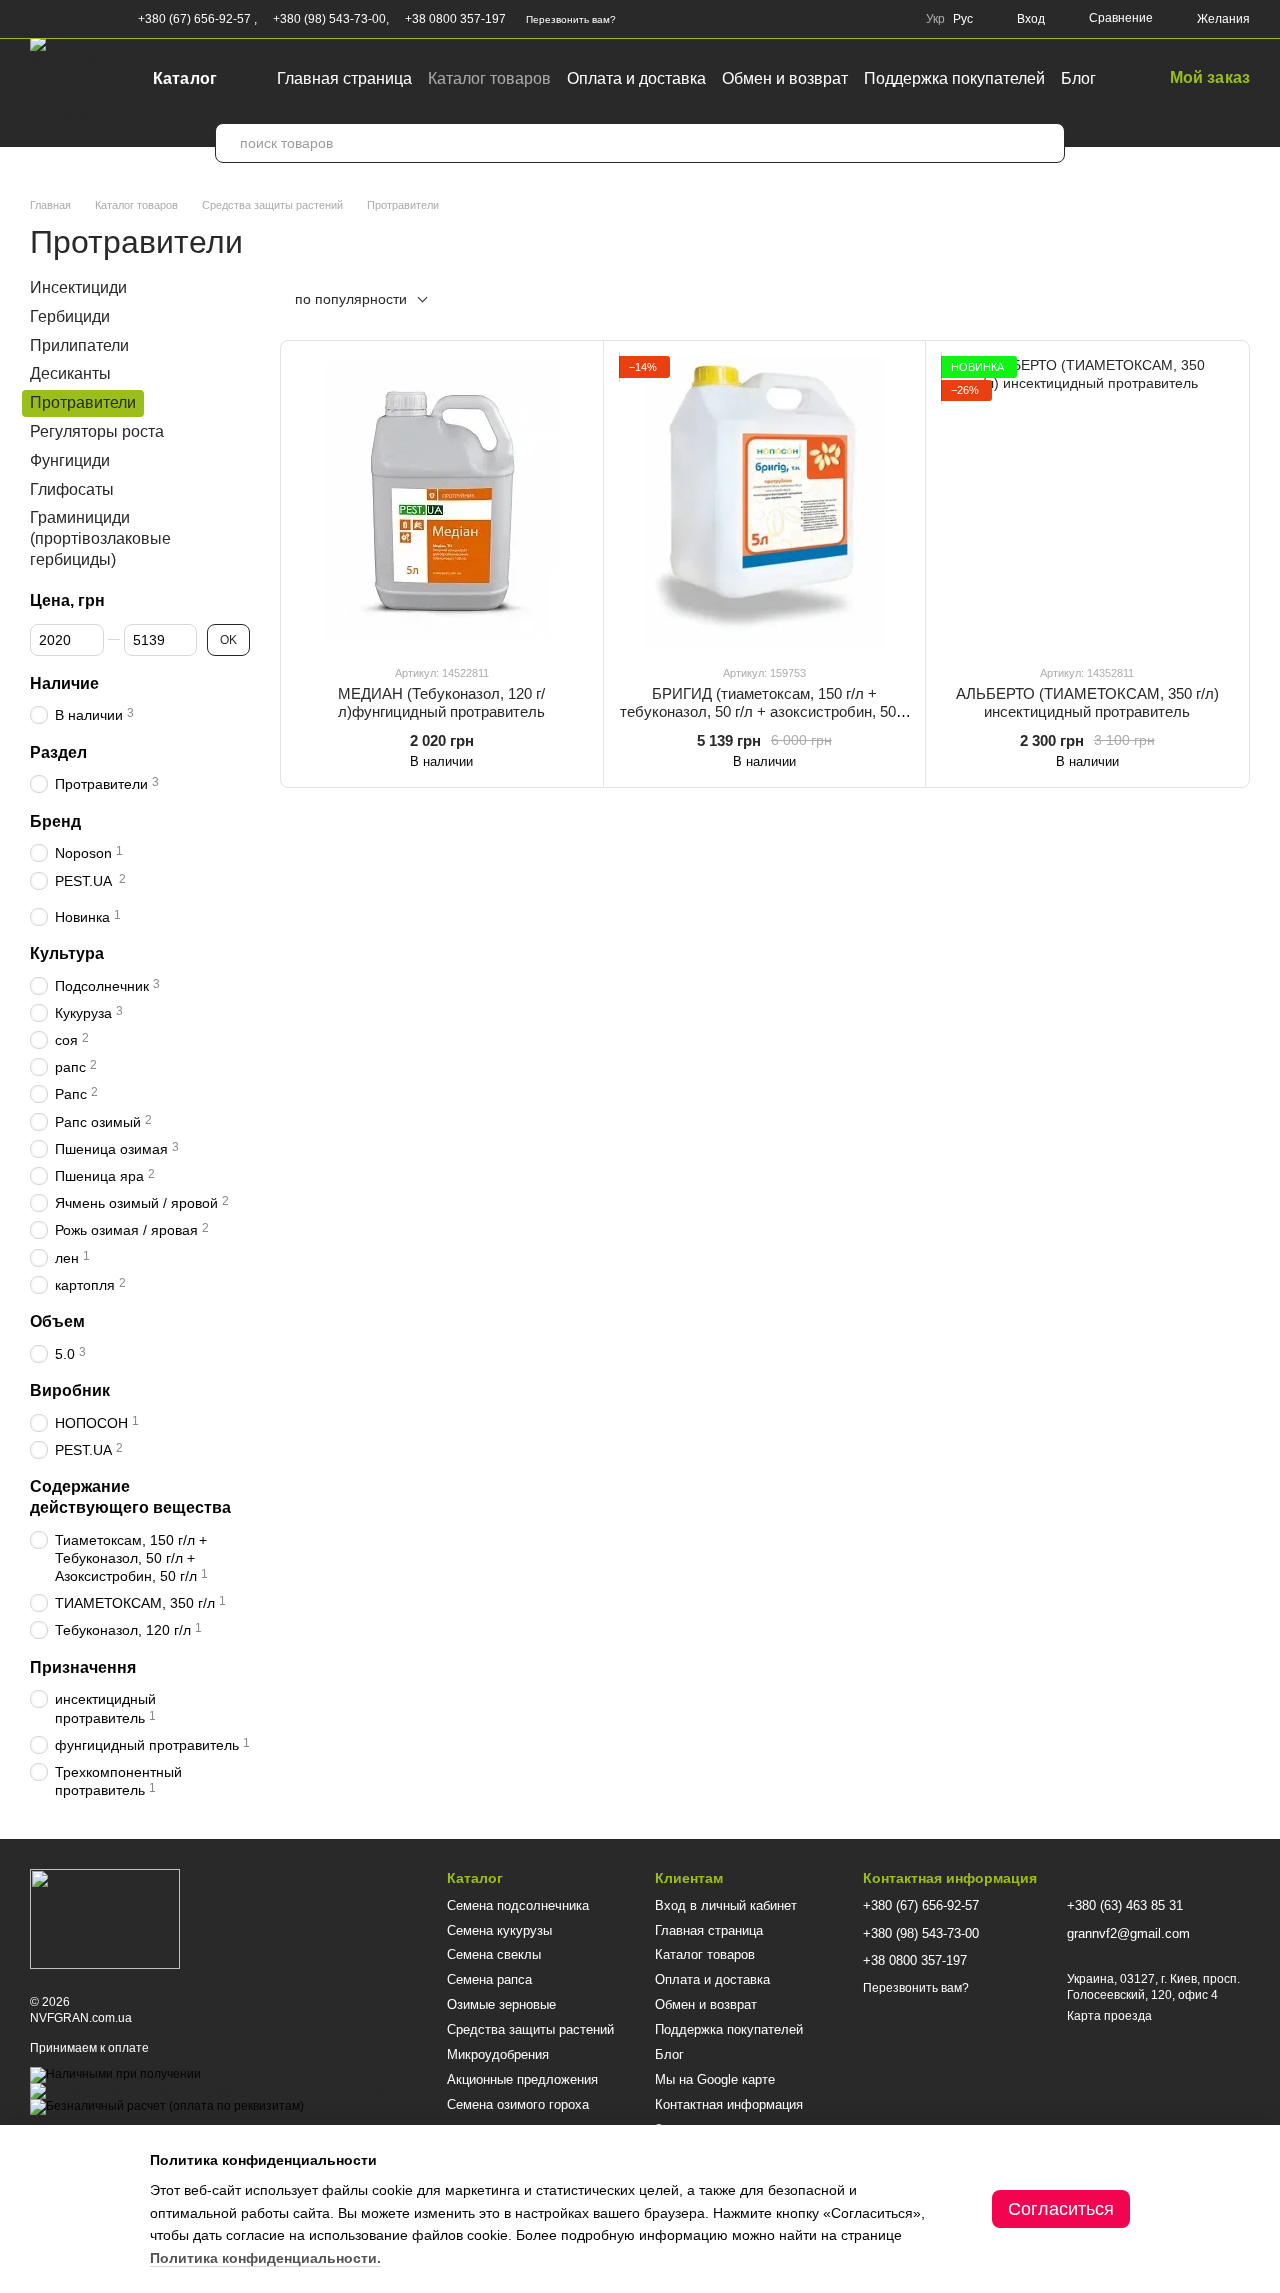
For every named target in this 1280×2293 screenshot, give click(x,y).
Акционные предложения (522, 2079)
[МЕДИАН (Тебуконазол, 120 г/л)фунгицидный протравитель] (442, 502)
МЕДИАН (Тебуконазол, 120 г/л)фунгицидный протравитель (441, 702)
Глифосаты (72, 488)
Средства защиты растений (530, 2029)
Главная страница (344, 78)
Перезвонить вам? (571, 19)
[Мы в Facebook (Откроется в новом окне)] (38, 19)
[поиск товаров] (1045, 143)
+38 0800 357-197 (455, 19)
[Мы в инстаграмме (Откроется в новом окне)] (86, 19)
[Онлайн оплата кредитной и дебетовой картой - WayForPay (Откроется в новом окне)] (208, 2090)
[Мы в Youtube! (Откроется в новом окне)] (62, 19)
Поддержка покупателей (954, 78)
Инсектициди (78, 287)
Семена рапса (489, 1979)
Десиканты (70, 373)
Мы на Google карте (715, 2079)
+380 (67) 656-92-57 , (197, 19)
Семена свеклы (494, 1954)
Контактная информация (729, 2104)
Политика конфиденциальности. (265, 2258)
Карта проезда (1109, 2016)
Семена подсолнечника (518, 1905)
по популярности (351, 299)
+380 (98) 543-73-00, (331, 19)
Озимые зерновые (501, 2004)
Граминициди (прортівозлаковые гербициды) (100, 538)
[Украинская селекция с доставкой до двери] (105, 1919)
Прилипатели (79, 344)
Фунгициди (70, 460)
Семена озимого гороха (518, 2104)
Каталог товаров (489, 78)
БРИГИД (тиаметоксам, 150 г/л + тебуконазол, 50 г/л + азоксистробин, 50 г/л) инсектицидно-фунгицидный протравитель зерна (764, 720)
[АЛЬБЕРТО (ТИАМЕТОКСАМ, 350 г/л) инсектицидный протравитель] (1087, 502)
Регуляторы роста (97, 431)
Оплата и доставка (636, 78)
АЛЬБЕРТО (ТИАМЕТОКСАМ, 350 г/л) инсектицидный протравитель (1087, 702)
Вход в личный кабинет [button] (726, 1905)
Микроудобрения (498, 2054)
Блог (1078, 78)
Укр (935, 19)
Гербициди (70, 316)
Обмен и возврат (785, 78)
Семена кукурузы (499, 1930)
